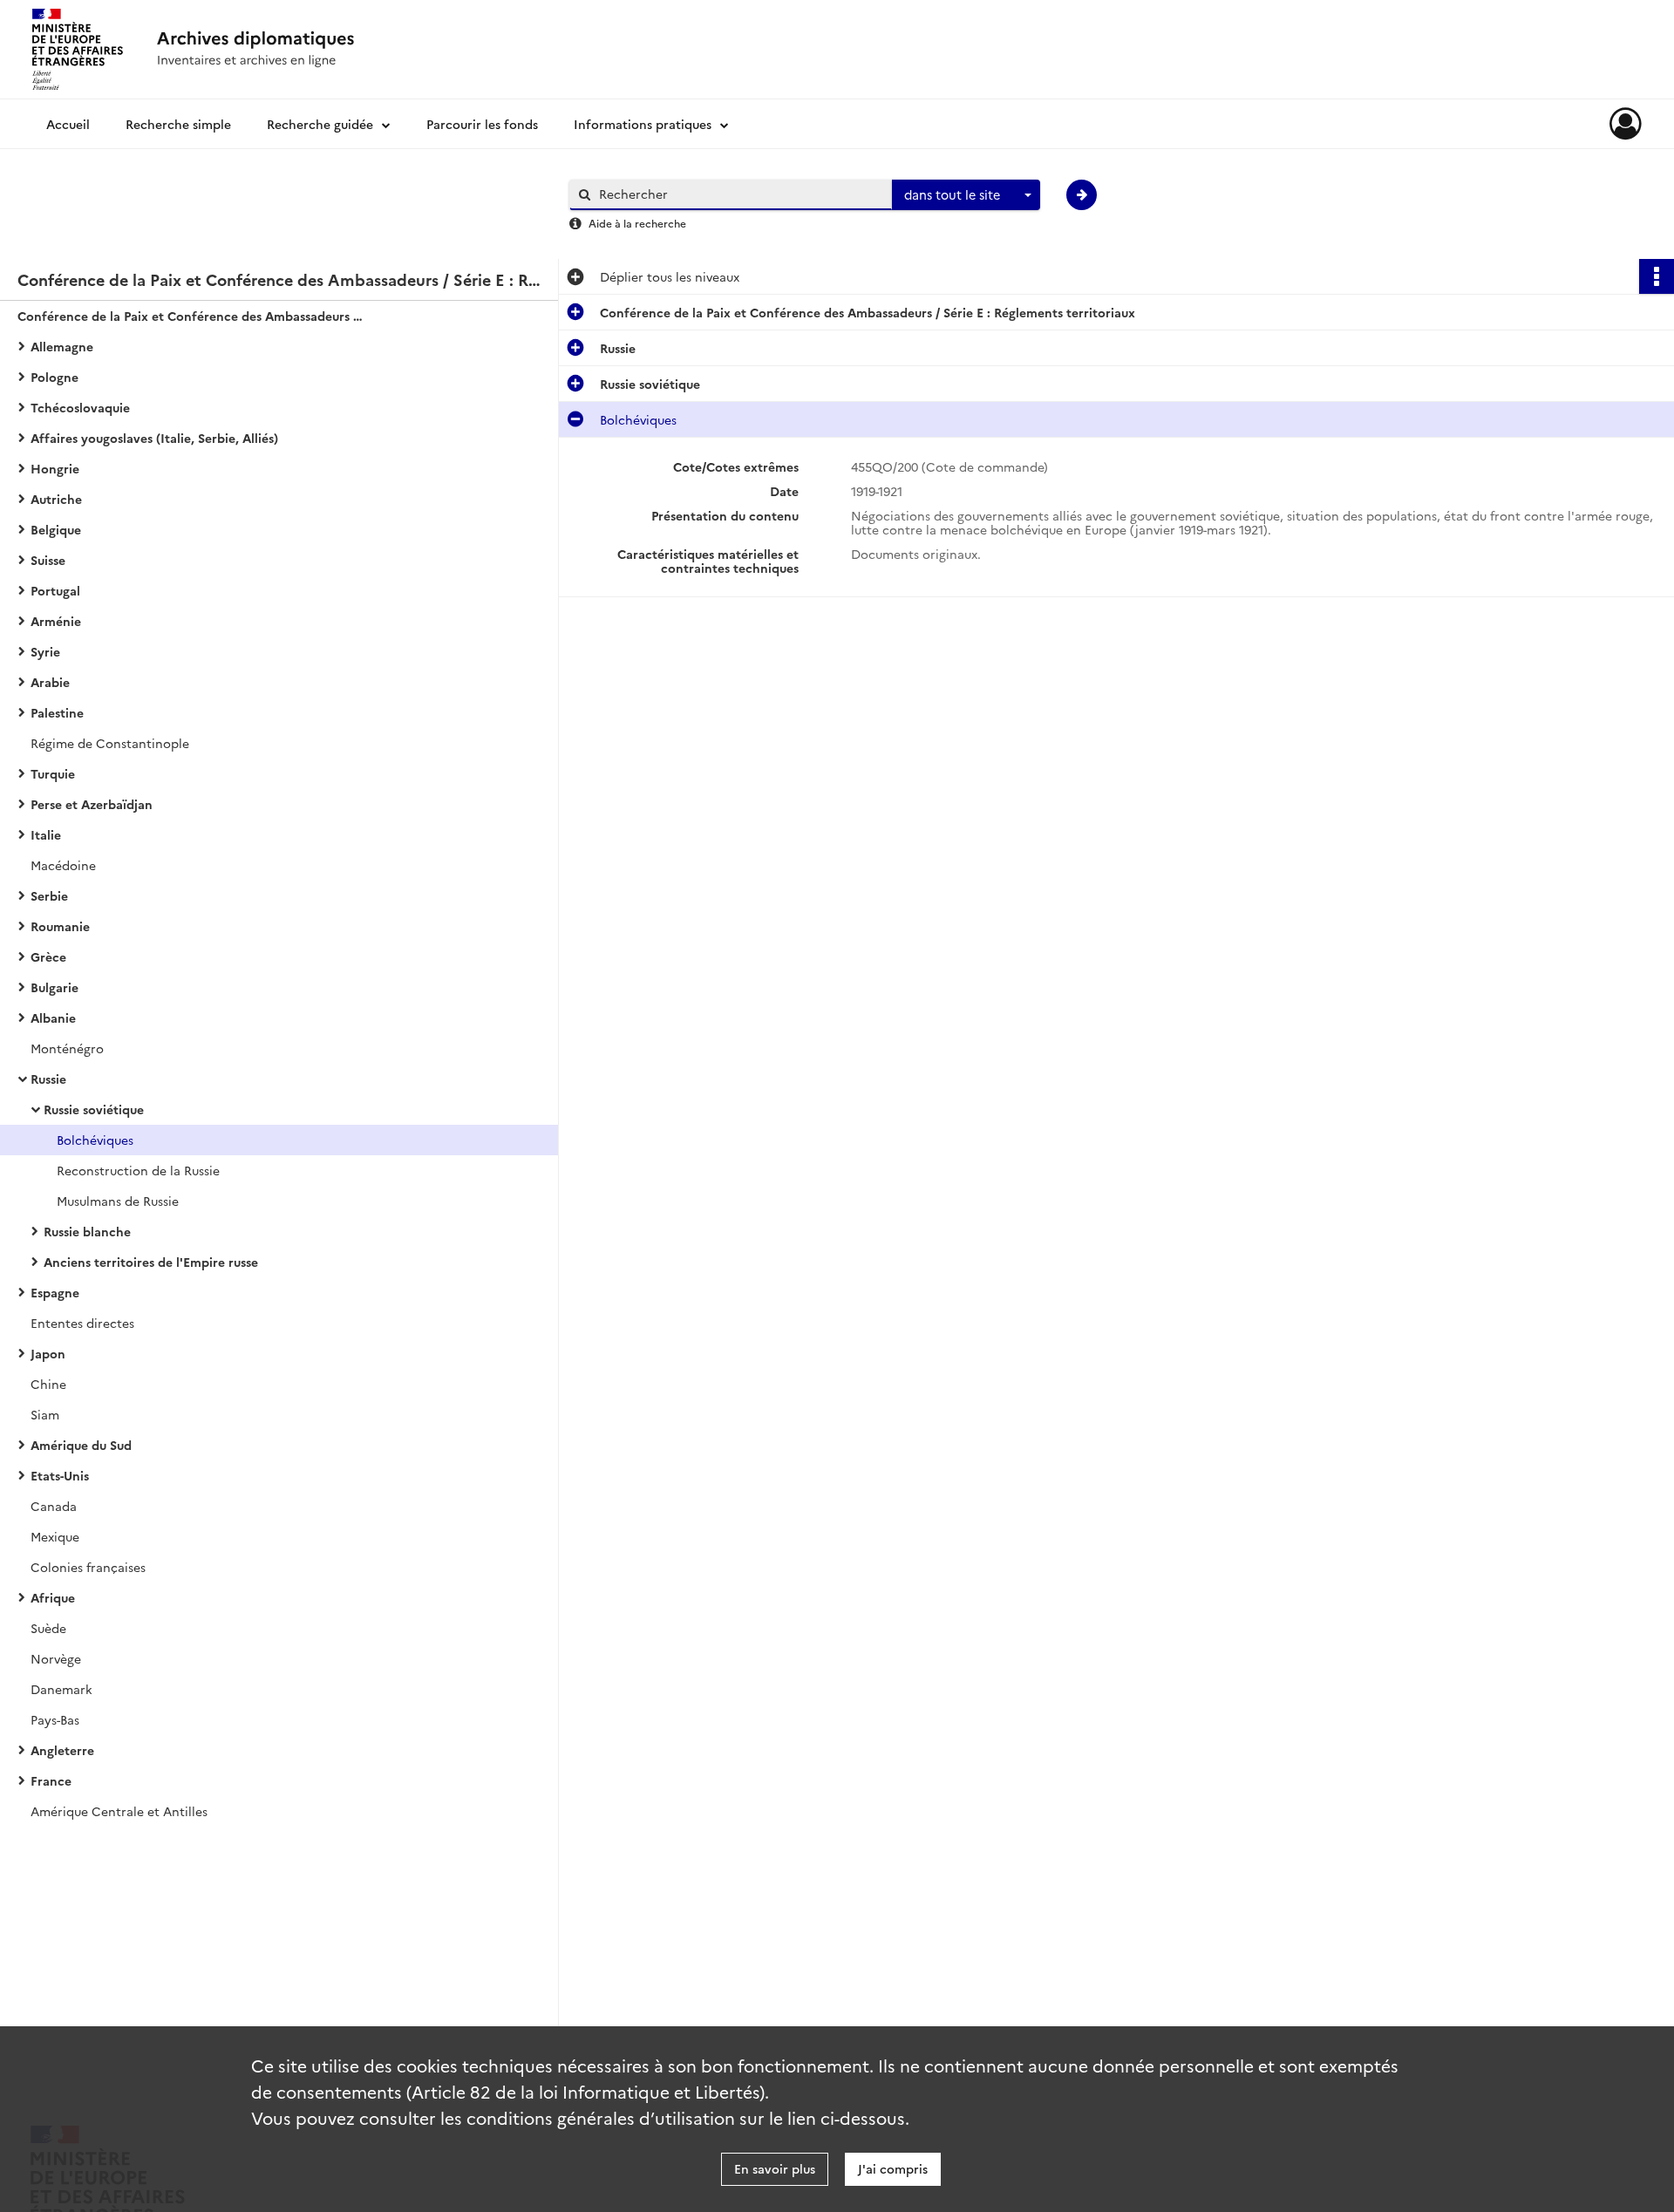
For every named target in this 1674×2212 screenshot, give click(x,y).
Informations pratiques (643, 124)
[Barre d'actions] (1657, 276)
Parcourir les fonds (482, 124)
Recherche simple (178, 124)
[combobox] (966, 195)
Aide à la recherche (637, 223)
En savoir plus (775, 2168)
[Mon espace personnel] (1626, 124)
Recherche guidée (320, 124)
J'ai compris (893, 2168)
